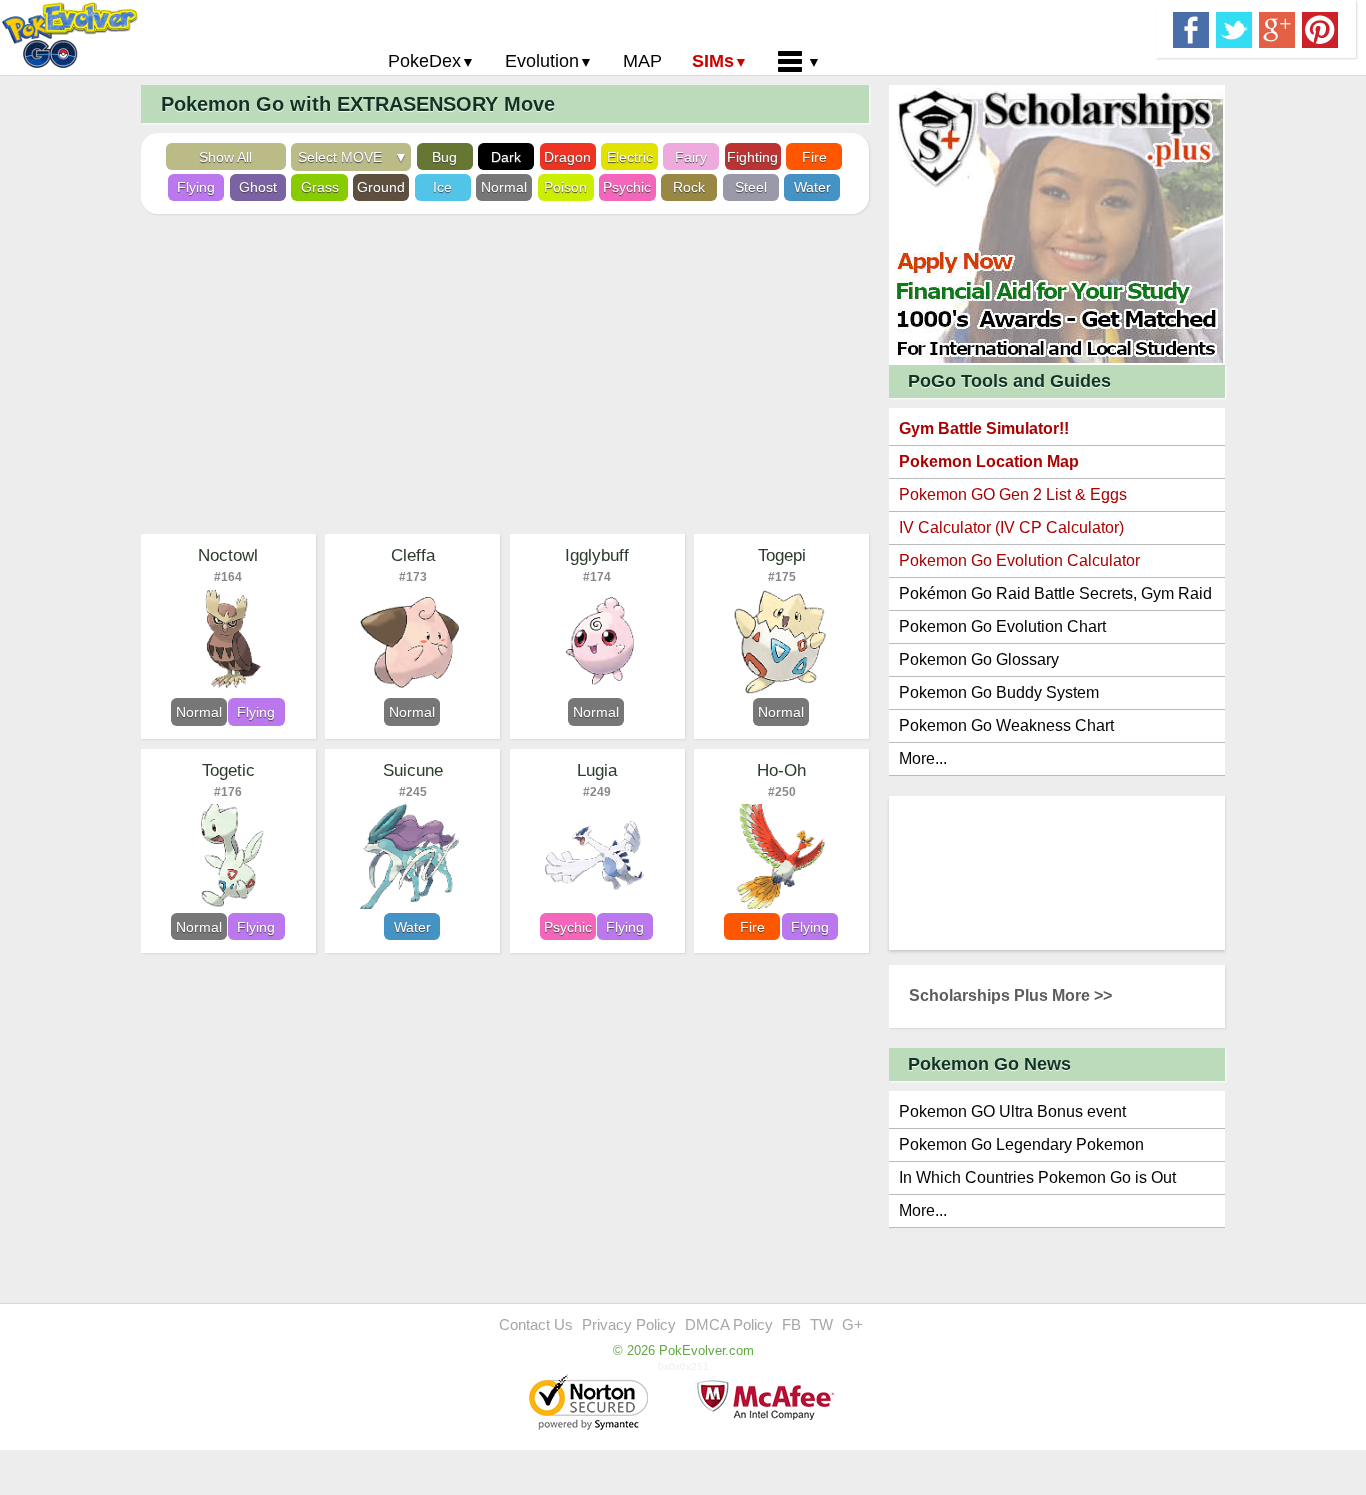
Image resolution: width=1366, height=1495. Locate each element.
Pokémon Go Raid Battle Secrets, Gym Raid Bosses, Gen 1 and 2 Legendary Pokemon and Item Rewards (1055, 597)
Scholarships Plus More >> (1010, 995)
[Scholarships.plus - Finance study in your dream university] (1057, 223)
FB (791, 1324)
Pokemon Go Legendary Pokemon (1021, 1144)
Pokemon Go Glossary (979, 659)
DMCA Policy (729, 1324)
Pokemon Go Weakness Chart (1006, 725)
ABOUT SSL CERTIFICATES (591, 1404)
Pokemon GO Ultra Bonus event (1012, 1111)
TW (821, 1324)
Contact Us (536, 1324)
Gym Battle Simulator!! (984, 428)
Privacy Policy (629, 1324)
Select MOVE (344, 157)
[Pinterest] (1320, 28)
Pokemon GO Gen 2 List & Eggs (1013, 494)
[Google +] (1277, 28)
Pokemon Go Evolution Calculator (1019, 560)
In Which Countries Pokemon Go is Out (1037, 1177)
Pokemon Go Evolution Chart (1002, 626)
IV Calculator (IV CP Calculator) (1011, 527)
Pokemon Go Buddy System (999, 692)
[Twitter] (1234, 28)
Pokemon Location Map (989, 461)
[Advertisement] (505, 374)
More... (923, 758)
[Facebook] (1191, 28)
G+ (852, 1324)
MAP (642, 61)
